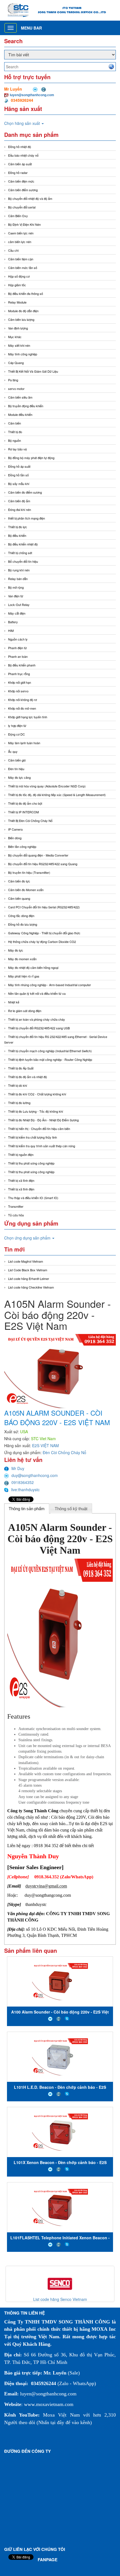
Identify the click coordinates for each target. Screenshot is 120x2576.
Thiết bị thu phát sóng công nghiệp (31, 1163)
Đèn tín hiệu (16, 769)
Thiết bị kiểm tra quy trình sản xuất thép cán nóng (42, 1146)
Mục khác (15, 337)
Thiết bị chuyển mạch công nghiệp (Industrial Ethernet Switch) (50, 1051)
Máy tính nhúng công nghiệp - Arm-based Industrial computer (50, 985)
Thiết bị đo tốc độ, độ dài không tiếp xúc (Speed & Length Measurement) (57, 795)
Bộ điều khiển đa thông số (26, 294)
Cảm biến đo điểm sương (25, 492)
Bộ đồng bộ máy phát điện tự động (31, 458)
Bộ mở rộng (16, 587)
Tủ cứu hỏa (16, 1215)
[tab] (27, 1508)
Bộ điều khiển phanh (22, 665)
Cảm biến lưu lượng (21, 319)
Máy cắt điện (17, 613)
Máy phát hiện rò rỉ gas (24, 976)
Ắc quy (13, 751)
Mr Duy (18, 1468)
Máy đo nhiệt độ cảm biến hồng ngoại (33, 967)
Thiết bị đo (15, 432)
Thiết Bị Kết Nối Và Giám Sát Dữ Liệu (33, 371)
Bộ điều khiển (17, 535)
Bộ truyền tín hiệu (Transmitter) (29, 872)
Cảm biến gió (17, 760)
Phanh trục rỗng (19, 674)
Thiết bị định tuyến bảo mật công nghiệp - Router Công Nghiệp (50, 1059)
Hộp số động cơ (19, 276)
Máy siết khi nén (19, 345)
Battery (13, 622)
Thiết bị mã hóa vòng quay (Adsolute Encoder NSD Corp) (47, 786)
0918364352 (23, 1482)
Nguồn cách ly (18, 639)
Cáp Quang (16, 363)
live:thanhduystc (25, 1490)
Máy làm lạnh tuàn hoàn (24, 743)
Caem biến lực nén (21, 233)
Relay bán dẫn (18, 579)
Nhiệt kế (14, 1002)
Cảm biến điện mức (21, 181)
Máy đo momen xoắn (22, 959)
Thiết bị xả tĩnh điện (21, 1189)
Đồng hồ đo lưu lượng (23, 924)
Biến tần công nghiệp (22, 846)
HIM (11, 630)
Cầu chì (13, 250)
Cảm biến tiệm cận (21, 259)
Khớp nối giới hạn (20, 682)
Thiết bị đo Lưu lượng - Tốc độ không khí (36, 1111)
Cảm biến (15, 423)
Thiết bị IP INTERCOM (23, 812)
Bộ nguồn (15, 440)
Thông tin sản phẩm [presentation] (27, 1509)
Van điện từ (16, 596)
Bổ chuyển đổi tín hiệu (23, 561)
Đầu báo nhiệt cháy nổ (23, 155)
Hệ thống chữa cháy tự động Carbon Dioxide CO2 (42, 942)
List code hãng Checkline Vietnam (31, 1287)
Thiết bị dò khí (18, 1085)
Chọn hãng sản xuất (23, 123)
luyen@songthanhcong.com (32, 95)
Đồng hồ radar (18, 173)
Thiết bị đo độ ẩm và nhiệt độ (27, 1077)
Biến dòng (15, 838)
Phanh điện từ (17, 648)
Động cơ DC (16, 734)
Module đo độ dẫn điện (23, 311)
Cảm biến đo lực (19, 881)
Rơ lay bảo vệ (17, 449)
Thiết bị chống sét (20, 553)
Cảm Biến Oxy (18, 216)
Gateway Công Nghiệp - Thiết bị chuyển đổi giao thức (44, 933)
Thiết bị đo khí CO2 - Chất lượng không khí (37, 1094)
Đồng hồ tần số (18, 475)
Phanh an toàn (18, 656)
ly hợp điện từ (17, 726)
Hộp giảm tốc (17, 285)
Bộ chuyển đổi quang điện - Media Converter (38, 855)
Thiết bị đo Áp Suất (21, 1068)
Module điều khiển (20, 414)
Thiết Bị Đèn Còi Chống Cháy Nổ (30, 821)
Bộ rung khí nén (19, 570)
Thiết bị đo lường (19, 1103)
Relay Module (17, 302)
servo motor (16, 389)
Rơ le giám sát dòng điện (25, 1011)
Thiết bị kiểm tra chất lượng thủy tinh (33, 1137)
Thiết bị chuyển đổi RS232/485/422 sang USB (39, 1028)
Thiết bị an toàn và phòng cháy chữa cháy (37, 1019)
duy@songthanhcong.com (35, 1475)
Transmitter (16, 1206)
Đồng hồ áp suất (19, 466)
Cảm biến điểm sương (23, 190)
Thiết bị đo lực (18, 527)
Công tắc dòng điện (21, 916)
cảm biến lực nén (20, 242)
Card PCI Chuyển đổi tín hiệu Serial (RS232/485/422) (44, 907)
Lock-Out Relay (19, 605)
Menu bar (31, 28)
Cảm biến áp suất (20, 164)
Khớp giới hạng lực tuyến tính (28, 717)
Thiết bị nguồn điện (21, 1154)
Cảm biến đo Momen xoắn (26, 890)
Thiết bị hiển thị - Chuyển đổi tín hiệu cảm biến (39, 1129)
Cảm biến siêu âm (20, 397)
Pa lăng (13, 380)
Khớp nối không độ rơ (22, 700)
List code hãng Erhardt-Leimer (29, 1279)
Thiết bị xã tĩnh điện (21, 1180)
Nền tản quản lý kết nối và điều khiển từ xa (37, 993)
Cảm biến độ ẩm (19, 501)
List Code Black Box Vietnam (28, 1270)
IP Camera (15, 829)
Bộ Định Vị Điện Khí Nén (24, 224)
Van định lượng (18, 328)
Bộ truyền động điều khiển (26, 406)
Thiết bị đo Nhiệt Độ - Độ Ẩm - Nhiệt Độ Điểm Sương (43, 1120)
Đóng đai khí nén (20, 510)
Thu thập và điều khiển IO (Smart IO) (33, 1198)
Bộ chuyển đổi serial (22, 207)
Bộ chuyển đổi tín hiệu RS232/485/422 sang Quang (43, 864)
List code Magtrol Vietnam (26, 1261)
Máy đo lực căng (19, 777)
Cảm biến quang (19, 898)
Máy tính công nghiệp (23, 354)
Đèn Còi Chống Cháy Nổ (64, 1452)
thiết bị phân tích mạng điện (27, 518)
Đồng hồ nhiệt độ (20, 147)
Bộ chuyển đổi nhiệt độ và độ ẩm (30, 198)
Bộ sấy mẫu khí (19, 484)
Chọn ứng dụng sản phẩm (28, 1238)
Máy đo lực (16, 950)
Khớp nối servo (18, 691)
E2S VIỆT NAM (45, 1445)
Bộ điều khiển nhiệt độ (23, 544)
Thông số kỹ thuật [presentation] (71, 1509)
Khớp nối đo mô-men (22, 708)
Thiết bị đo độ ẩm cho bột (25, 803)
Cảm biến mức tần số (23, 268)
